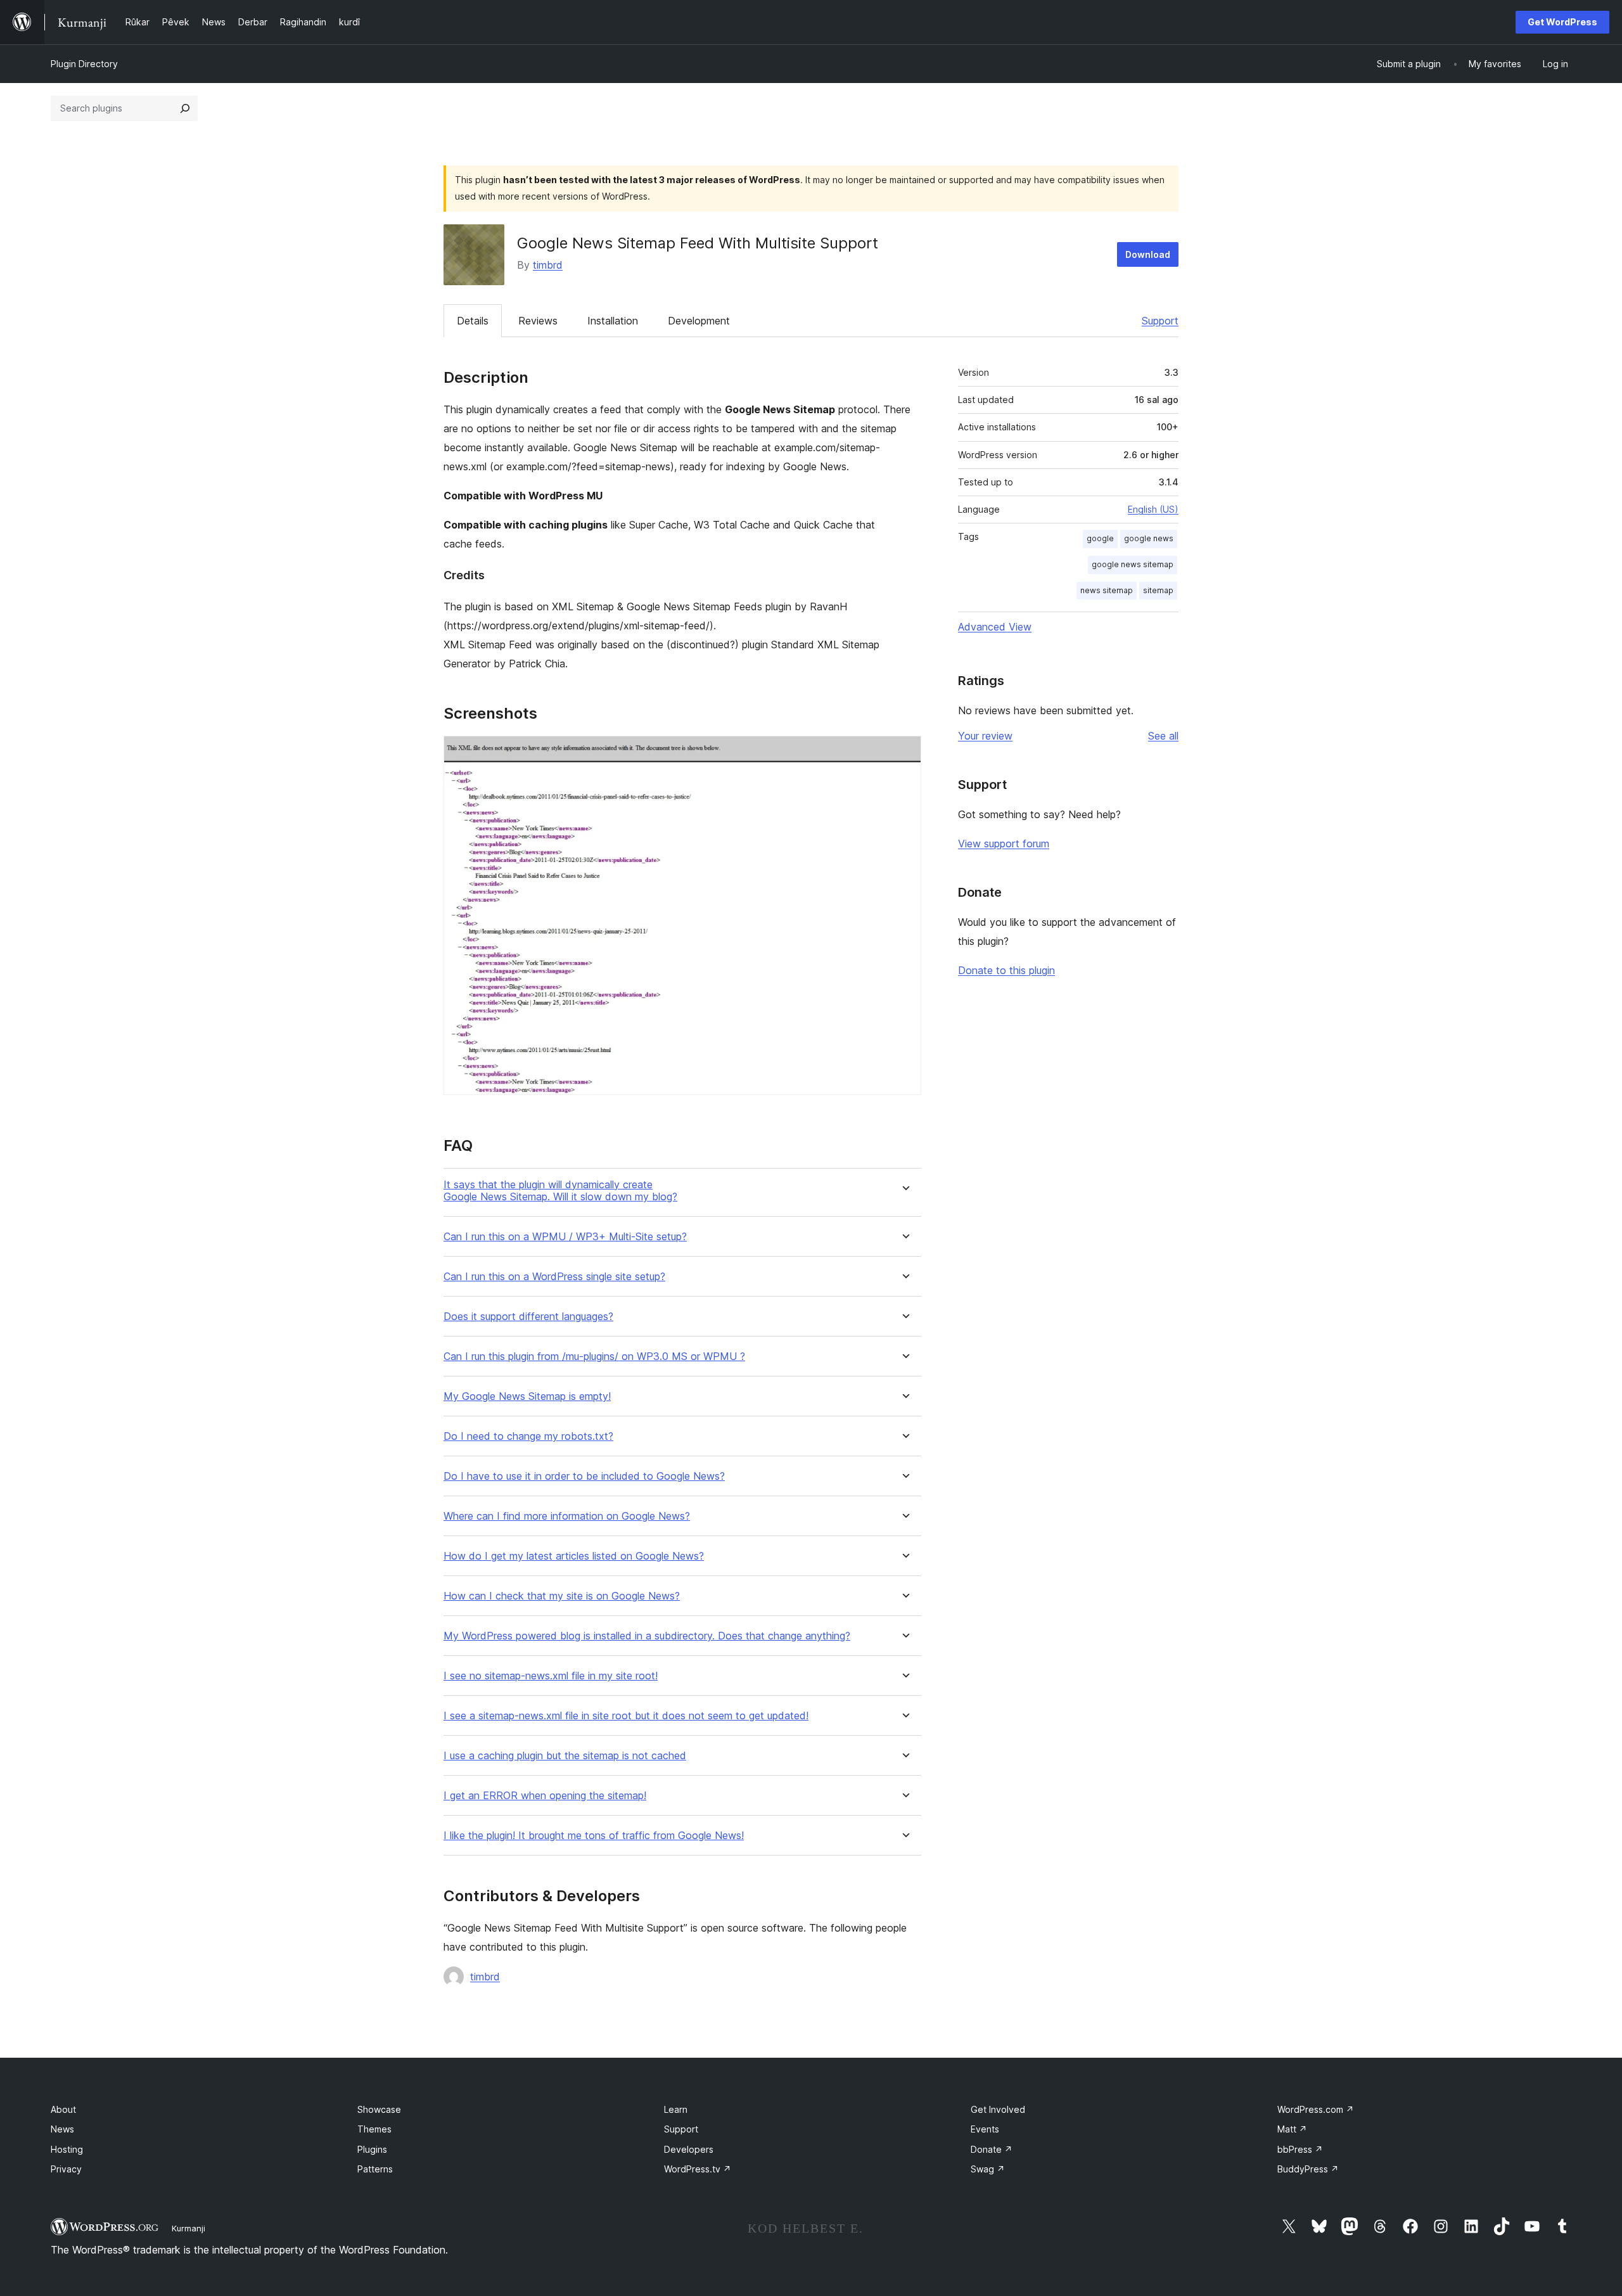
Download (1148, 254)
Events (985, 2129)
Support (1160, 321)
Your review (985, 736)
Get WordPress (1562, 22)
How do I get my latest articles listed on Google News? (574, 1556)
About (63, 2109)
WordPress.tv (698, 2169)
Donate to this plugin (1006, 970)
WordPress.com (1316, 2109)
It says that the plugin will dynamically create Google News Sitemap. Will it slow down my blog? (560, 1191)
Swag (988, 2169)
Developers (689, 2149)
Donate (992, 2149)
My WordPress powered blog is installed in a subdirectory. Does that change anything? (647, 1636)
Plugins (372, 2149)
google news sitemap (1133, 564)
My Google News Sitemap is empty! (527, 1396)
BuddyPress (1308, 2169)
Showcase (379, 2109)
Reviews (538, 321)
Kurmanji (188, 2228)
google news (1149, 538)
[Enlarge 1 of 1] (904, 753)
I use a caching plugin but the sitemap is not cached (565, 1756)
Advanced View (995, 627)
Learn (676, 2109)
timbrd (548, 265)
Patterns (375, 2169)
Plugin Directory (84, 64)
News (62, 2129)
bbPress (1300, 2149)
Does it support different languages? (528, 1317)
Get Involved (998, 2109)
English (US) (1153, 509)
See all (1163, 736)
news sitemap (1107, 590)
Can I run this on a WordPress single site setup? (554, 1277)
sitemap (1158, 590)
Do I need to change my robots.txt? (528, 1436)
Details (473, 321)
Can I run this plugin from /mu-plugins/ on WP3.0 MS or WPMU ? (594, 1356)
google (1100, 538)
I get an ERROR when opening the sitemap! (545, 1796)
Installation (613, 321)
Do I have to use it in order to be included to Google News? (584, 1476)
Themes (374, 2129)
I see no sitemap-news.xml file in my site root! (551, 1676)
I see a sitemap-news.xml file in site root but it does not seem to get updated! (626, 1716)
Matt (1292, 2129)
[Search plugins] (185, 108)
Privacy (66, 2169)
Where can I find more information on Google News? (567, 1516)
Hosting (67, 2149)
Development (699, 321)
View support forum (1004, 843)
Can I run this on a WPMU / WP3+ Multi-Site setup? (565, 1237)
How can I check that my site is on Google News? (562, 1596)
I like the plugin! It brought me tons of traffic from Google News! (594, 1836)
